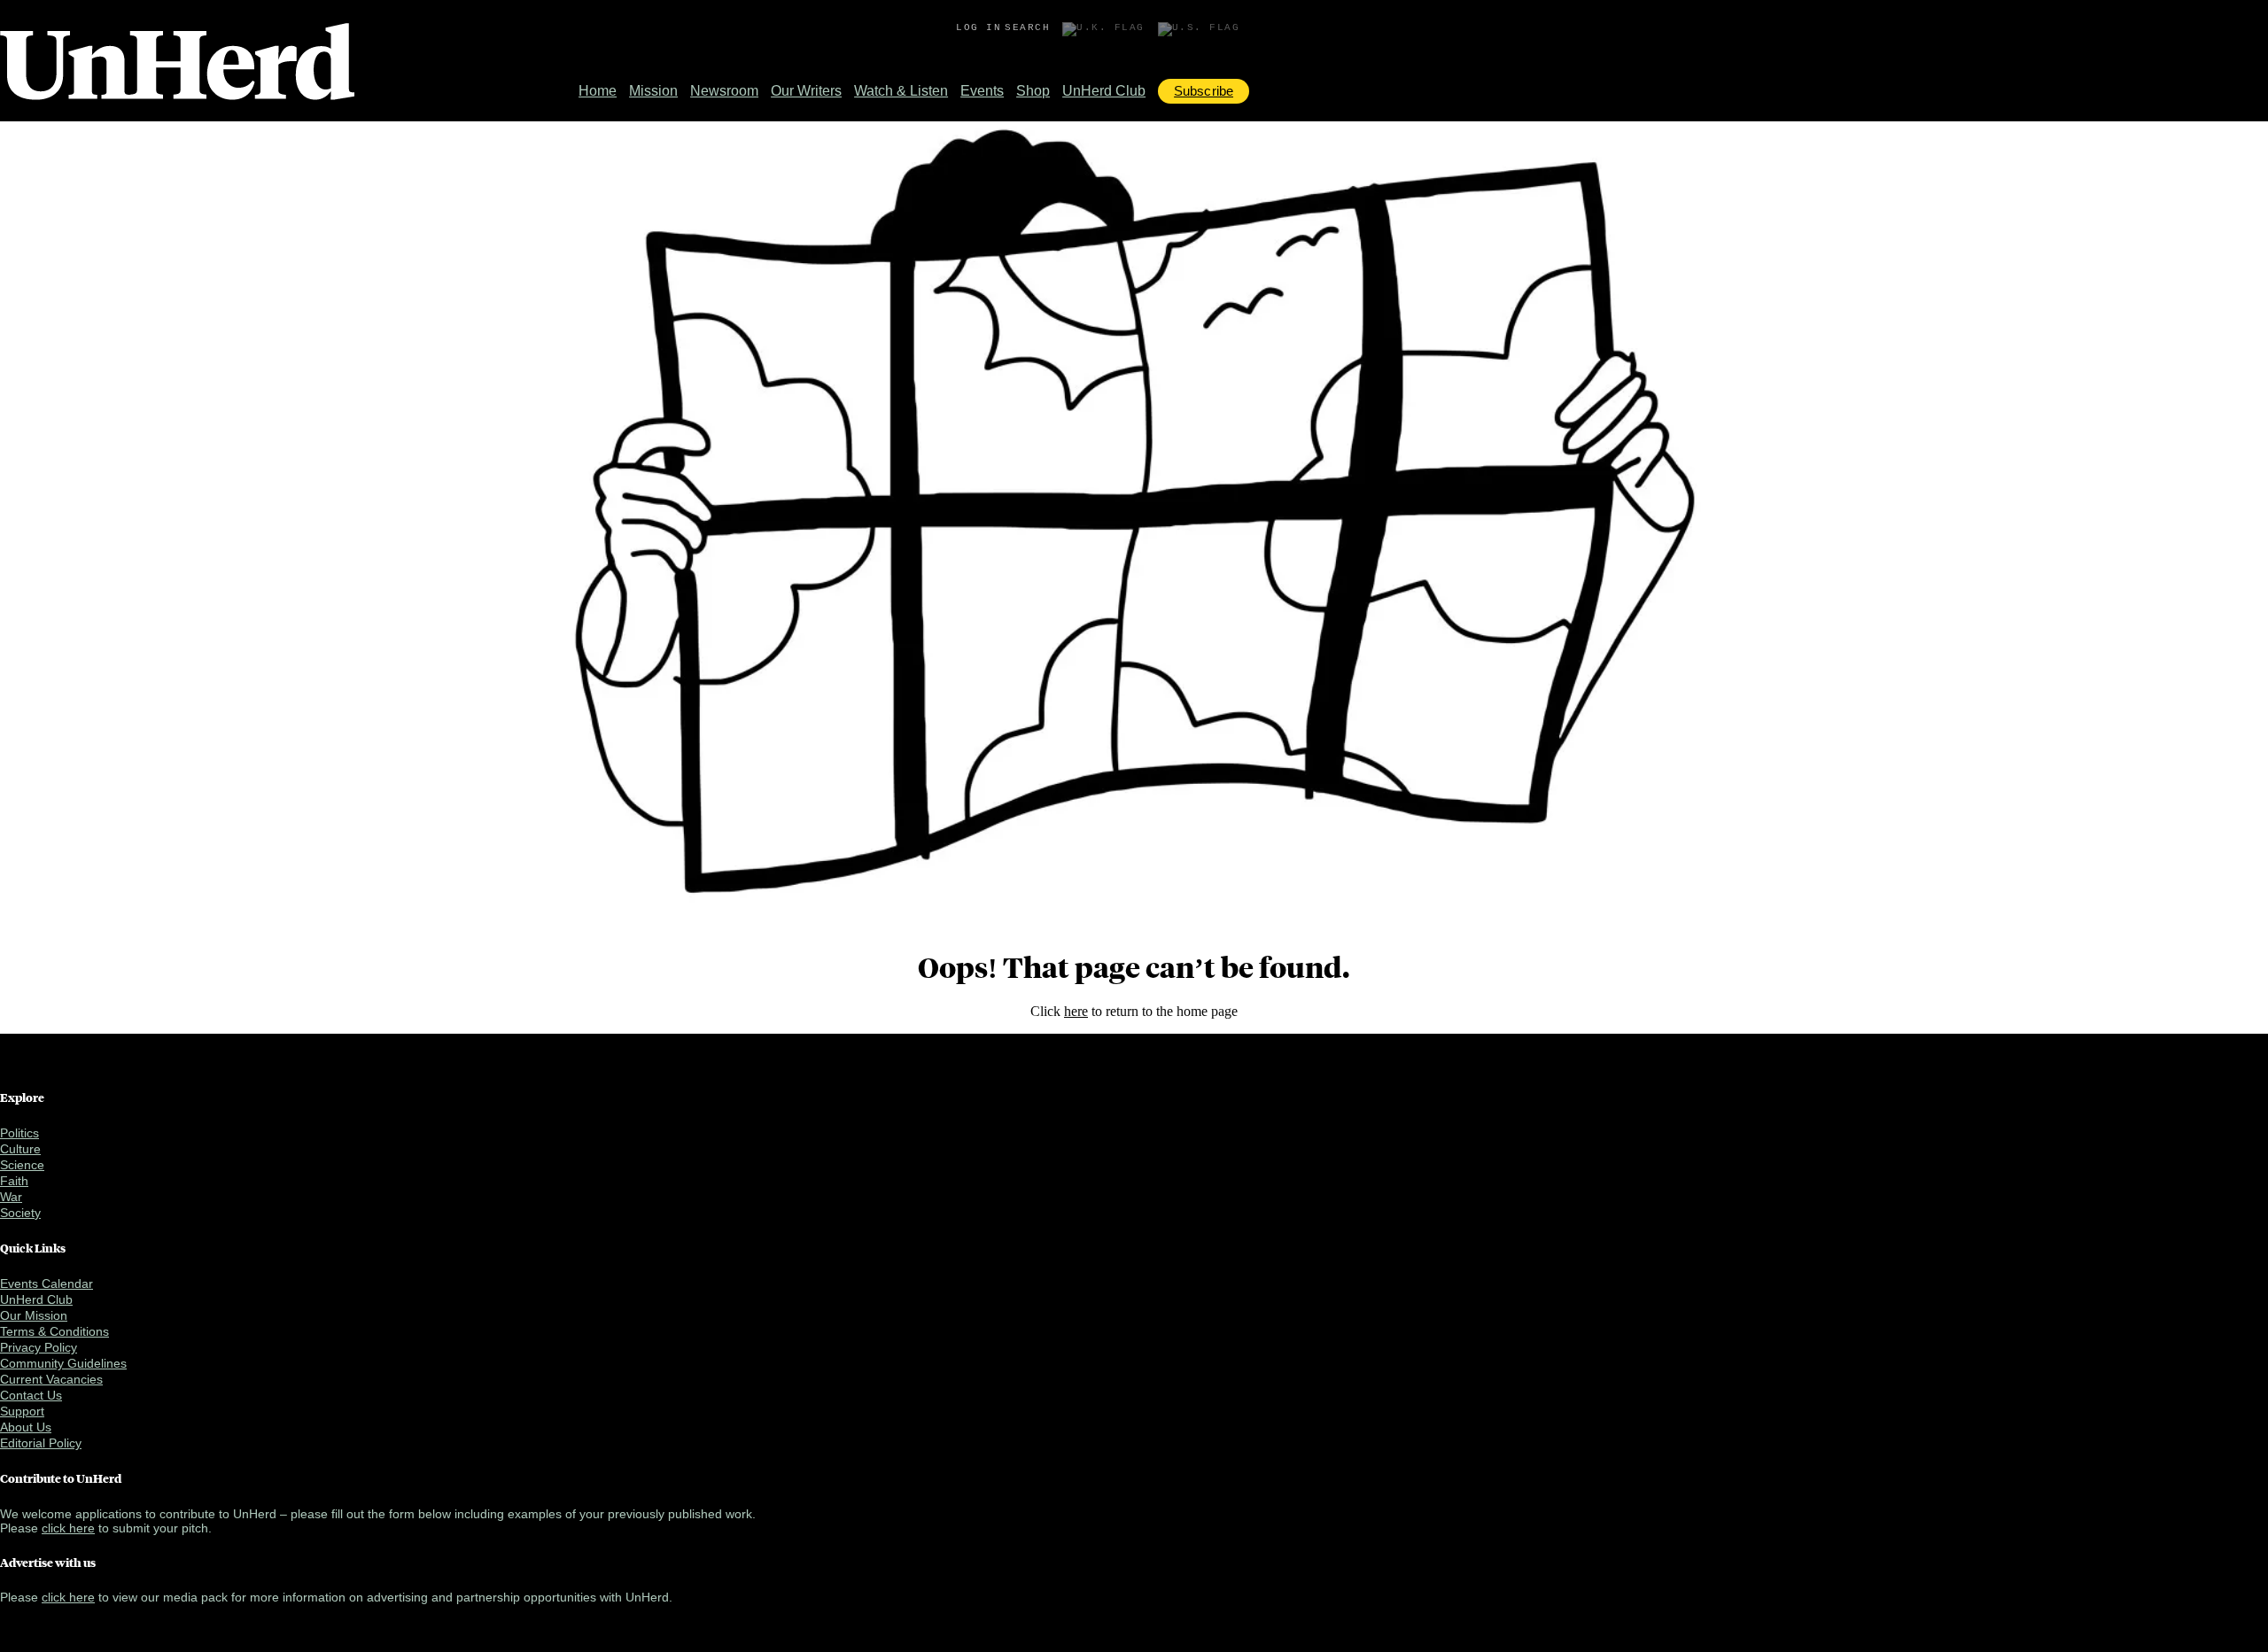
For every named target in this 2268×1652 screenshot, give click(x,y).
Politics (19, 1133)
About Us (26, 1427)
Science (22, 1165)
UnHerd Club (1104, 91)
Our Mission (34, 1315)
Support (22, 1411)
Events (982, 91)
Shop (1033, 91)
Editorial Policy (41, 1443)
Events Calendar (47, 1284)
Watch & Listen (901, 91)
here (1076, 1011)
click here (68, 1528)
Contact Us (31, 1395)
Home (598, 91)
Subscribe (1204, 91)
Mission (653, 91)
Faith (14, 1181)
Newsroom (724, 91)
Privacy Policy (39, 1347)
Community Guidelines (63, 1363)
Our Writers (806, 91)
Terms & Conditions (54, 1331)
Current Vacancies (51, 1379)
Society (20, 1213)
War (11, 1197)
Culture (20, 1149)
